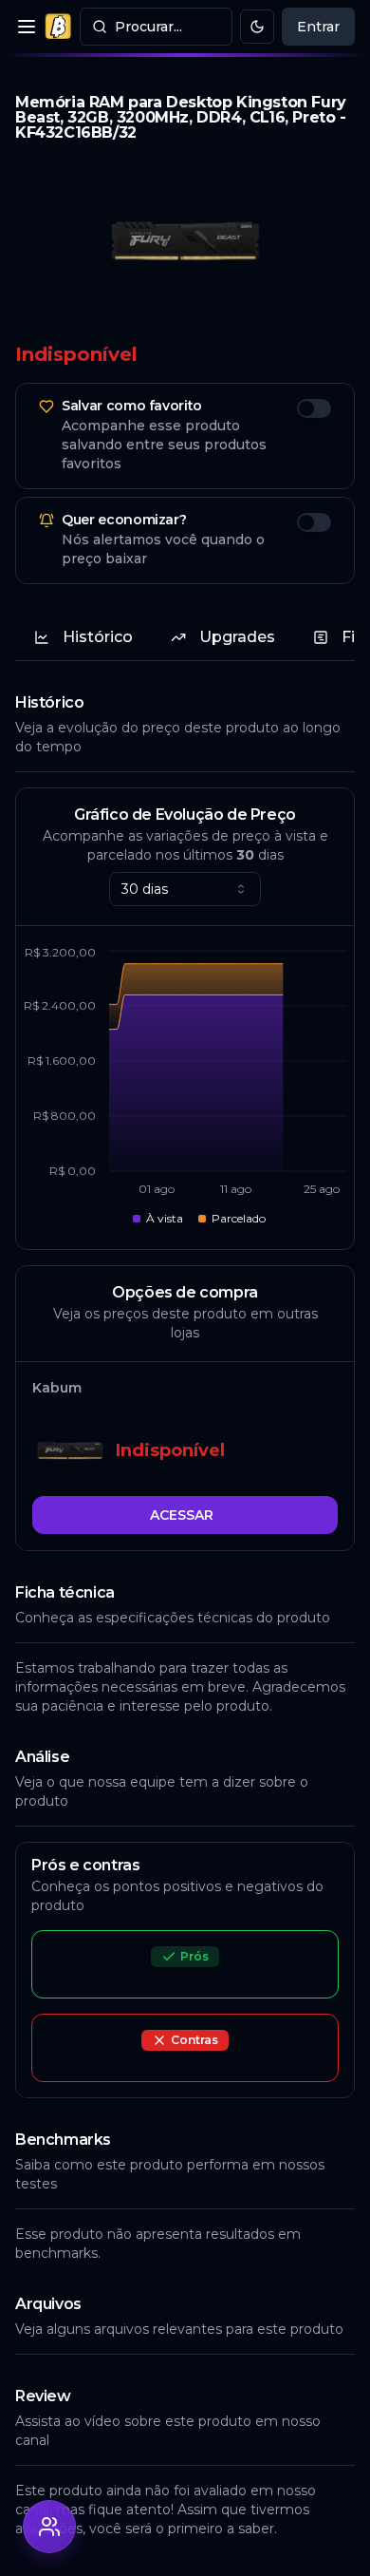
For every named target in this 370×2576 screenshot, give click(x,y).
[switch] (314, 408)
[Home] (58, 27)
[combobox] (185, 889)
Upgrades (237, 637)
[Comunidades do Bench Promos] (49, 2527)
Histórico (98, 637)
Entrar (318, 27)
